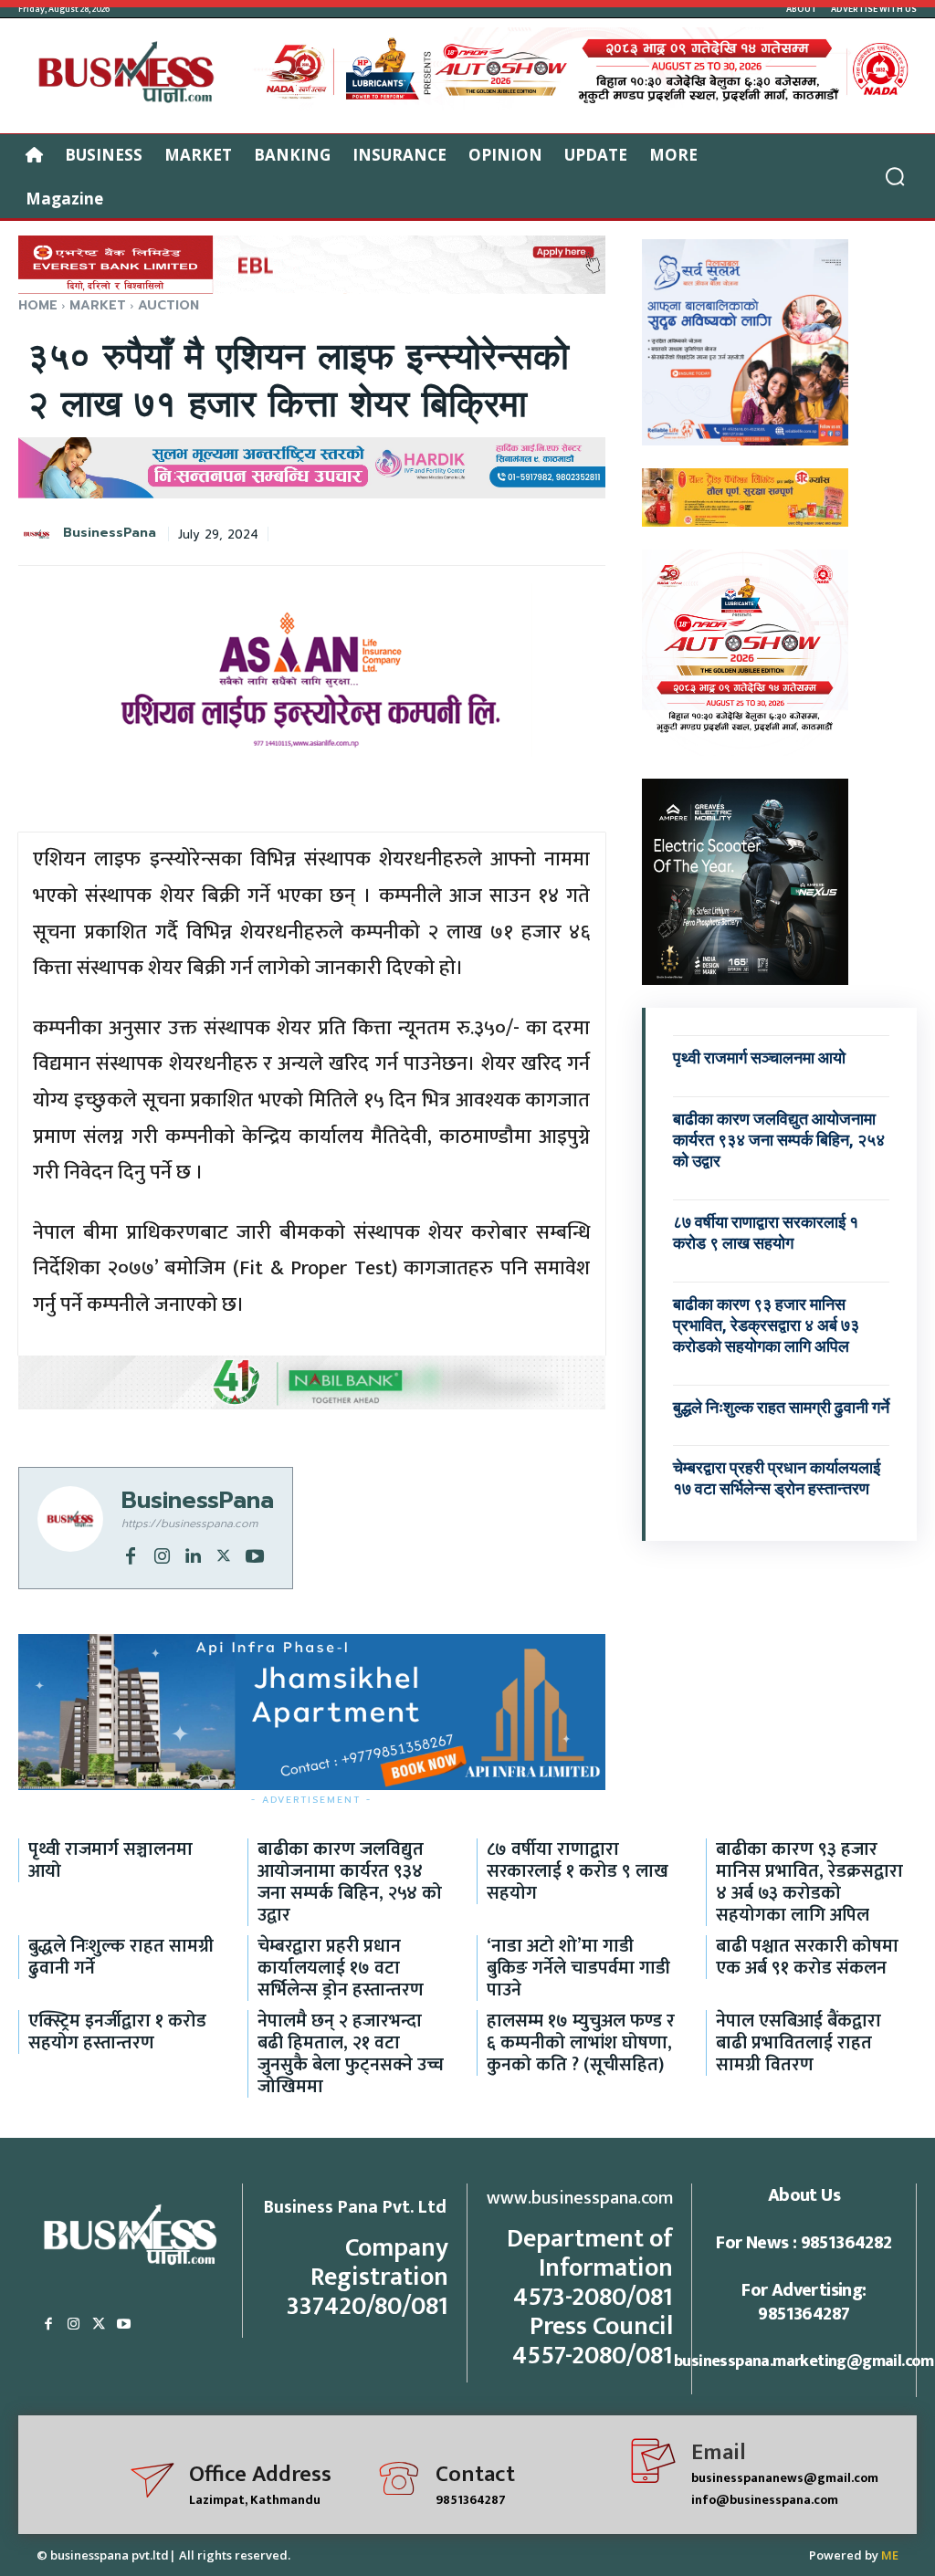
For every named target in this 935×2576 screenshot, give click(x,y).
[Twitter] (224, 1555)
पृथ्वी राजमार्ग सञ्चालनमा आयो (759, 1058)
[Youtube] (255, 1555)
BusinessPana (110, 534)
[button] (895, 176)
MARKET (98, 305)
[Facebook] (131, 1555)
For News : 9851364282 (804, 2243)
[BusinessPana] (39, 534)
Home (38, 305)
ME (890, 2555)
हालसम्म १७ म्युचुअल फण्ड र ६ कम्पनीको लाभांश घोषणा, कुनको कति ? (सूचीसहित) (581, 2043)
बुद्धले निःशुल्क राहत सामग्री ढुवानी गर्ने (781, 1407)
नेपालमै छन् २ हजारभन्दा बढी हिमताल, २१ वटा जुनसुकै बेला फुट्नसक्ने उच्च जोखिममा (351, 2054)
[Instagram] (162, 1555)
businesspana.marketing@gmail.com (804, 2361)
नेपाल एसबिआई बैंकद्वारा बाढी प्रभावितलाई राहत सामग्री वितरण (798, 2043)
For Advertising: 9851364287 (804, 2302)
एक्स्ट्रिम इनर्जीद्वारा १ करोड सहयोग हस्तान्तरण (117, 2032)
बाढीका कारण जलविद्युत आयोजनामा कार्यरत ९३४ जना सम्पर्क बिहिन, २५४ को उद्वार (779, 1140)
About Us (804, 2195)
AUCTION (168, 305)
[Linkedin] (193, 1555)
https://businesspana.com (189, 1524)
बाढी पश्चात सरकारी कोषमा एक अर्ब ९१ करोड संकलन (807, 1957)
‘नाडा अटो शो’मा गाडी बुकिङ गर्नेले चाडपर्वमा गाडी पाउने (578, 1968)
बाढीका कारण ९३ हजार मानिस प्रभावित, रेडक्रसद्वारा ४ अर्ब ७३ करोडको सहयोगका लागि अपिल (766, 1325)
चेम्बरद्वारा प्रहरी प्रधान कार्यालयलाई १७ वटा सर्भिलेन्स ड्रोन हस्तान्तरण (777, 1478)
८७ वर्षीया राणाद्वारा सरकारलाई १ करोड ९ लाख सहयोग (578, 1871)
